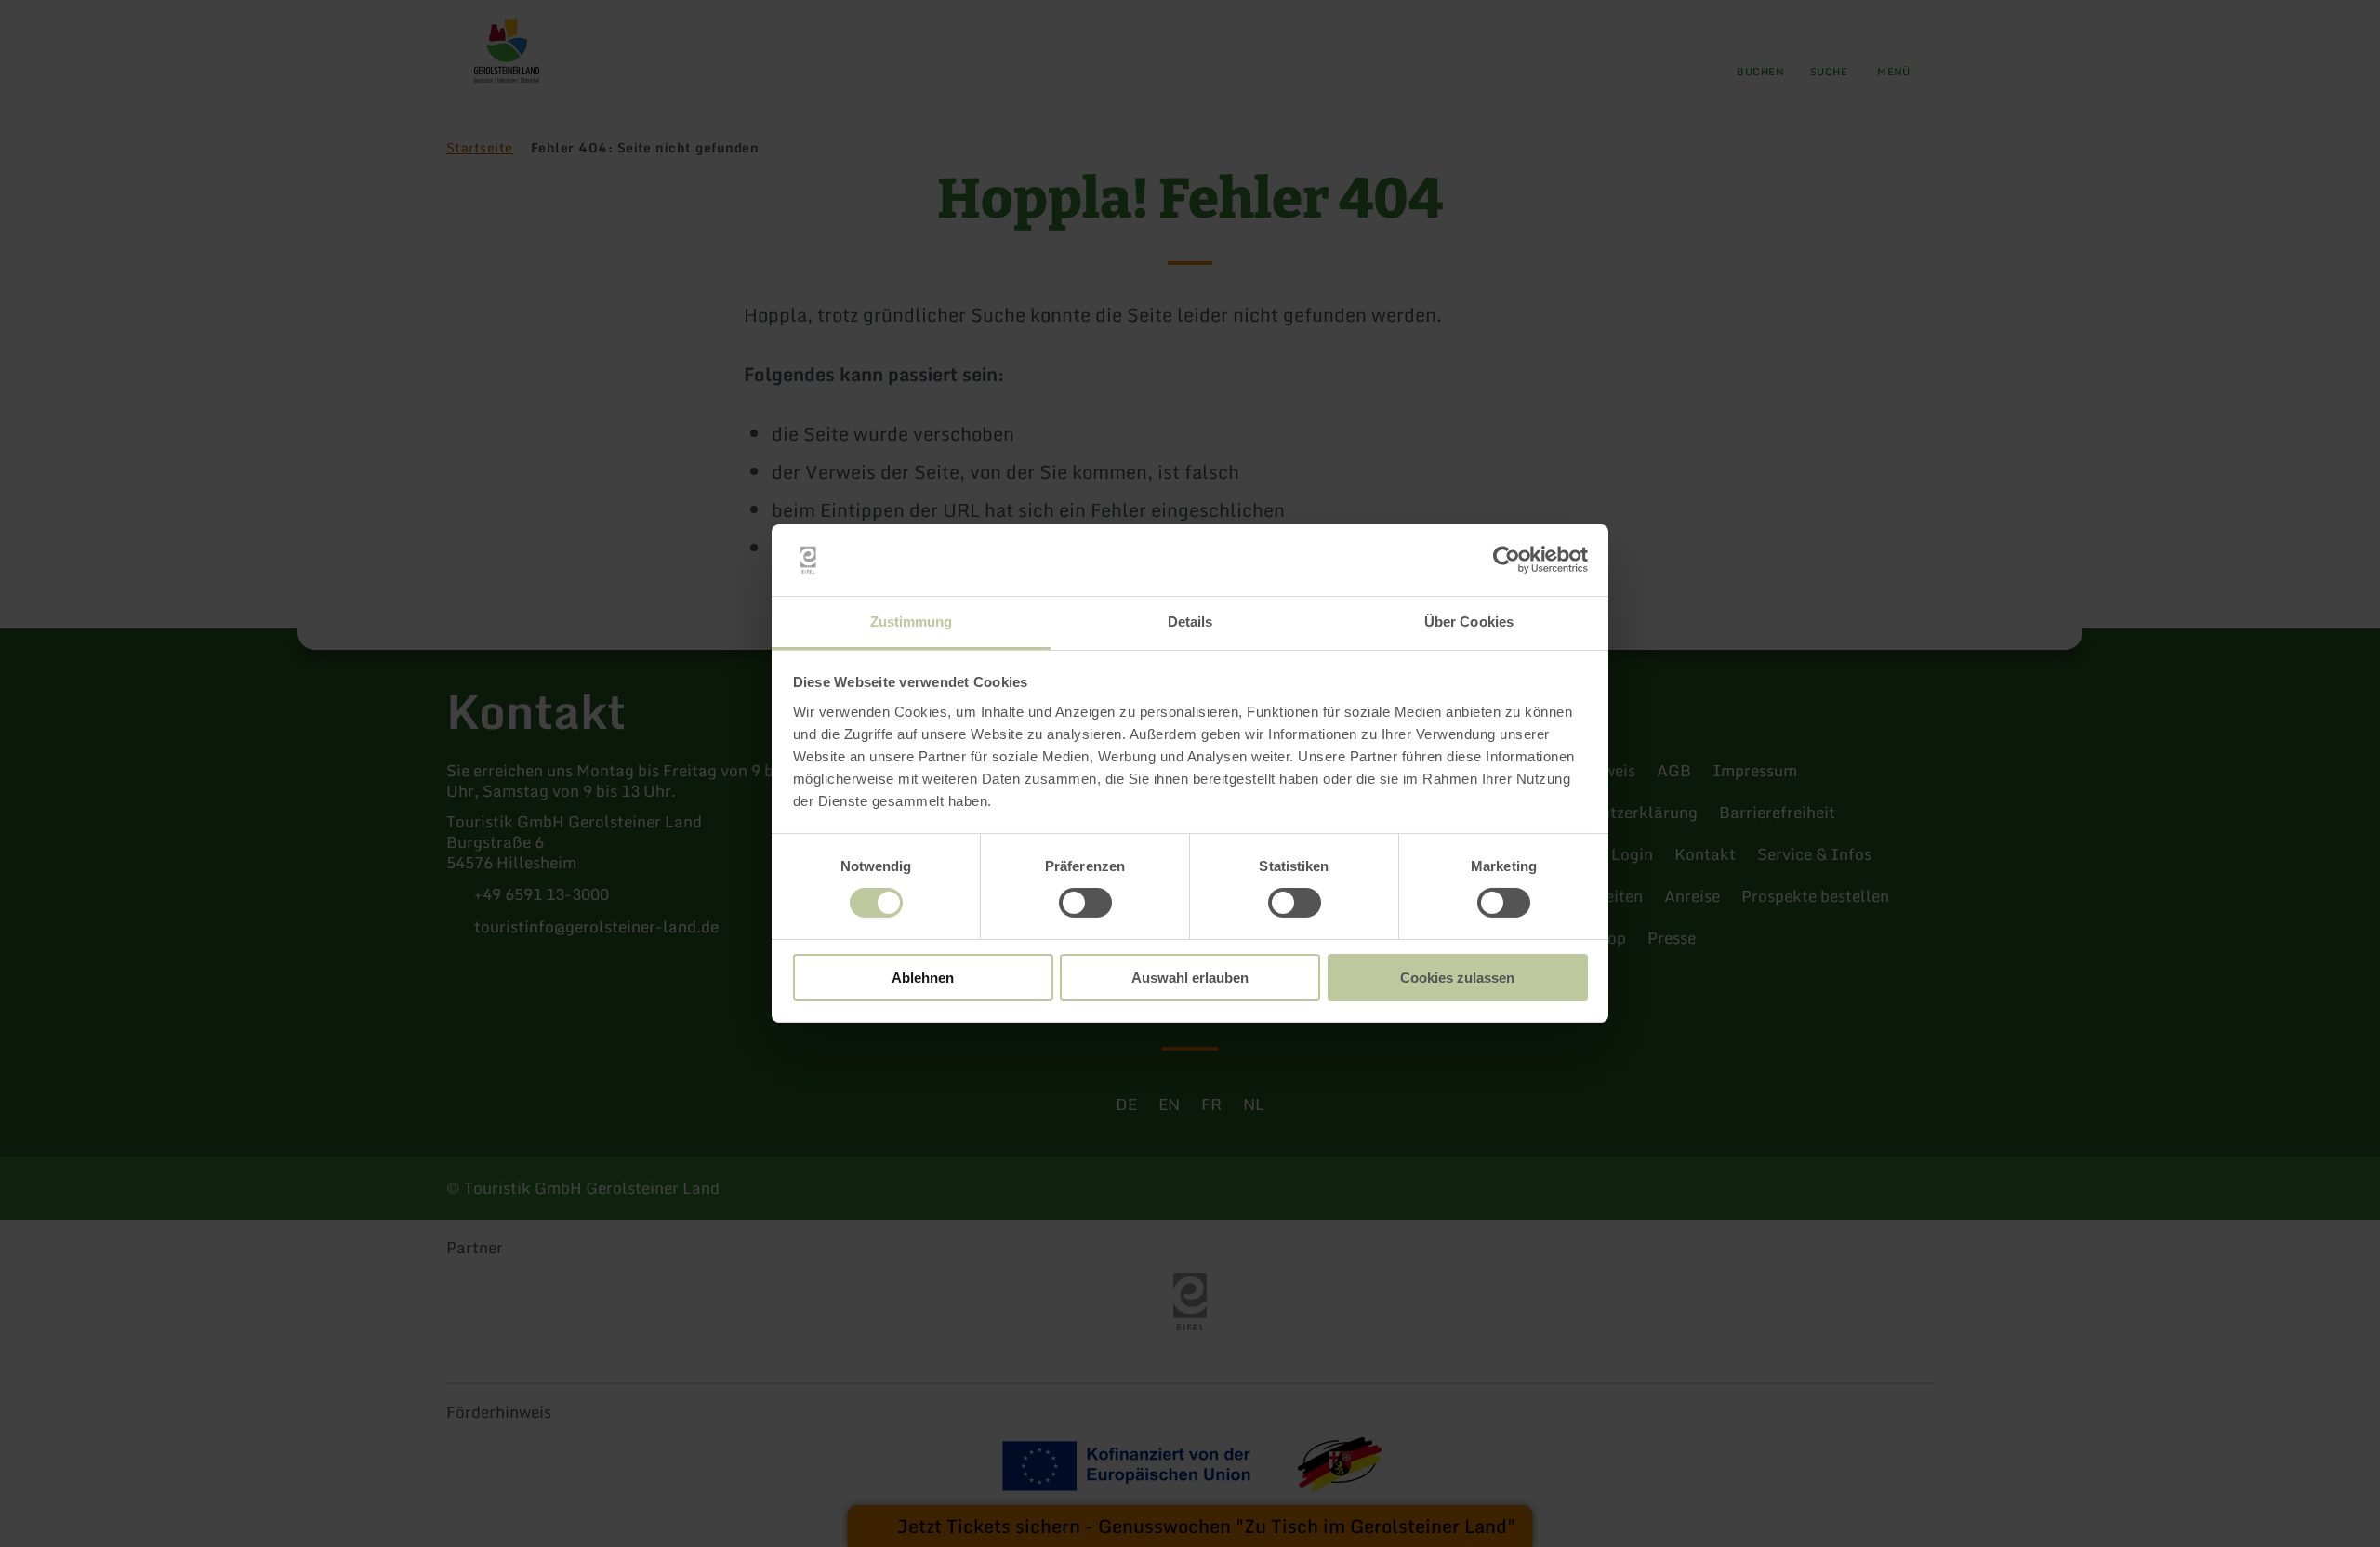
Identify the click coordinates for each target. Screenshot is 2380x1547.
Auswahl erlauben (1190, 978)
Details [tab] (1190, 621)
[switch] (1085, 903)
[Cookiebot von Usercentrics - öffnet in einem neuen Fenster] (1507, 560)
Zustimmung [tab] (912, 621)
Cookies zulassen (1457, 978)
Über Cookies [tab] (1469, 621)
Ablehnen (923, 978)
